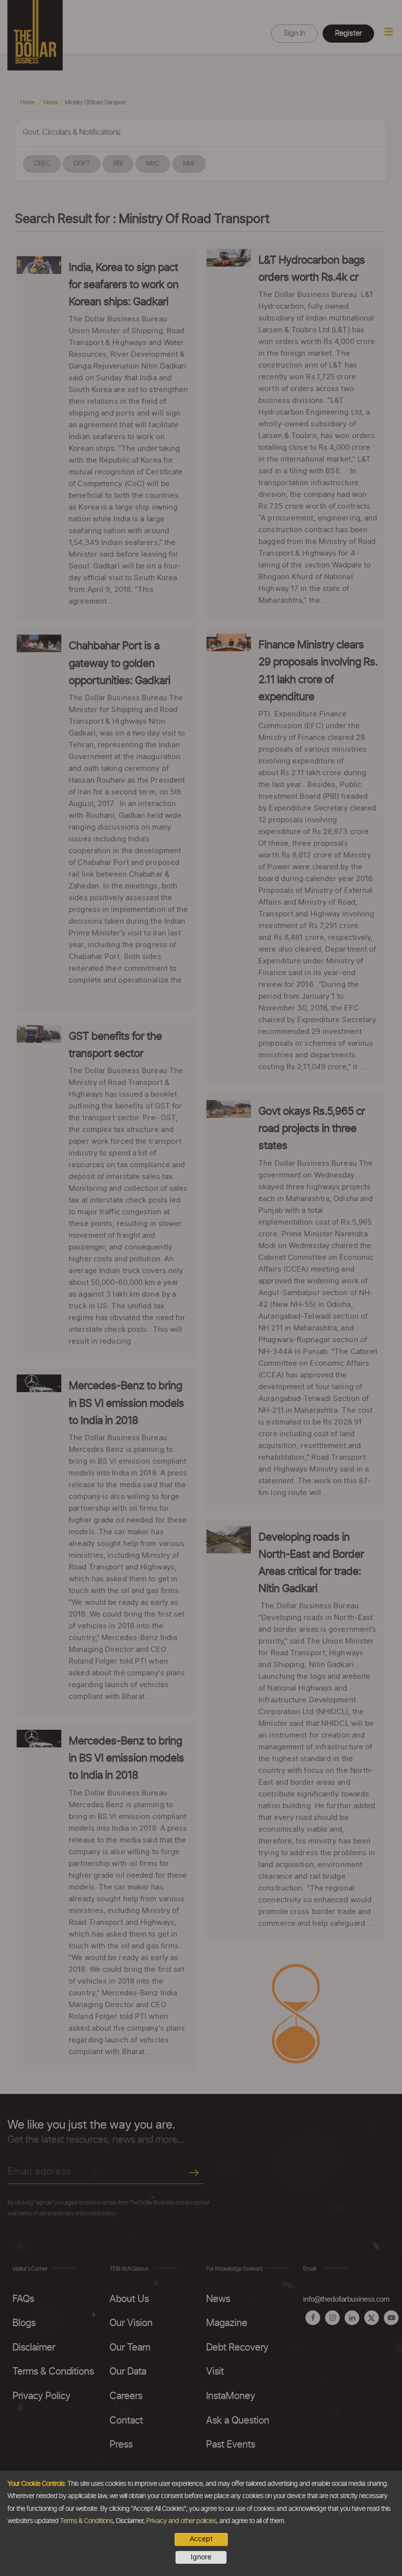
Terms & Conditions (86, 2521)
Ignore (201, 2557)
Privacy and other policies (181, 2521)
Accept (201, 2539)
